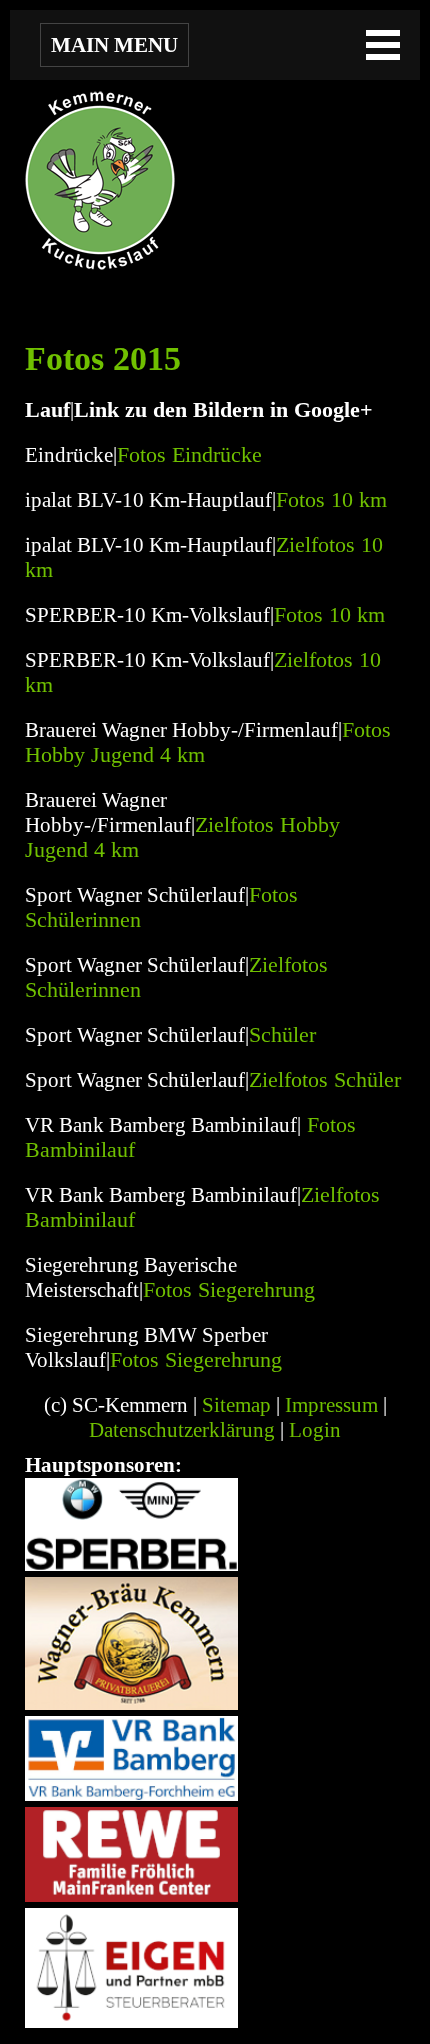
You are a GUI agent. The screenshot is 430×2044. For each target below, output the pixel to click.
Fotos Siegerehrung (229, 1290)
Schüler (282, 1035)
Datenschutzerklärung (182, 1430)
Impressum (331, 1405)
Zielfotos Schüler (325, 1080)
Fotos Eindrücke (189, 455)
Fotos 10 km (331, 500)
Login (315, 1430)
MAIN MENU (114, 45)
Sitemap (236, 1405)
